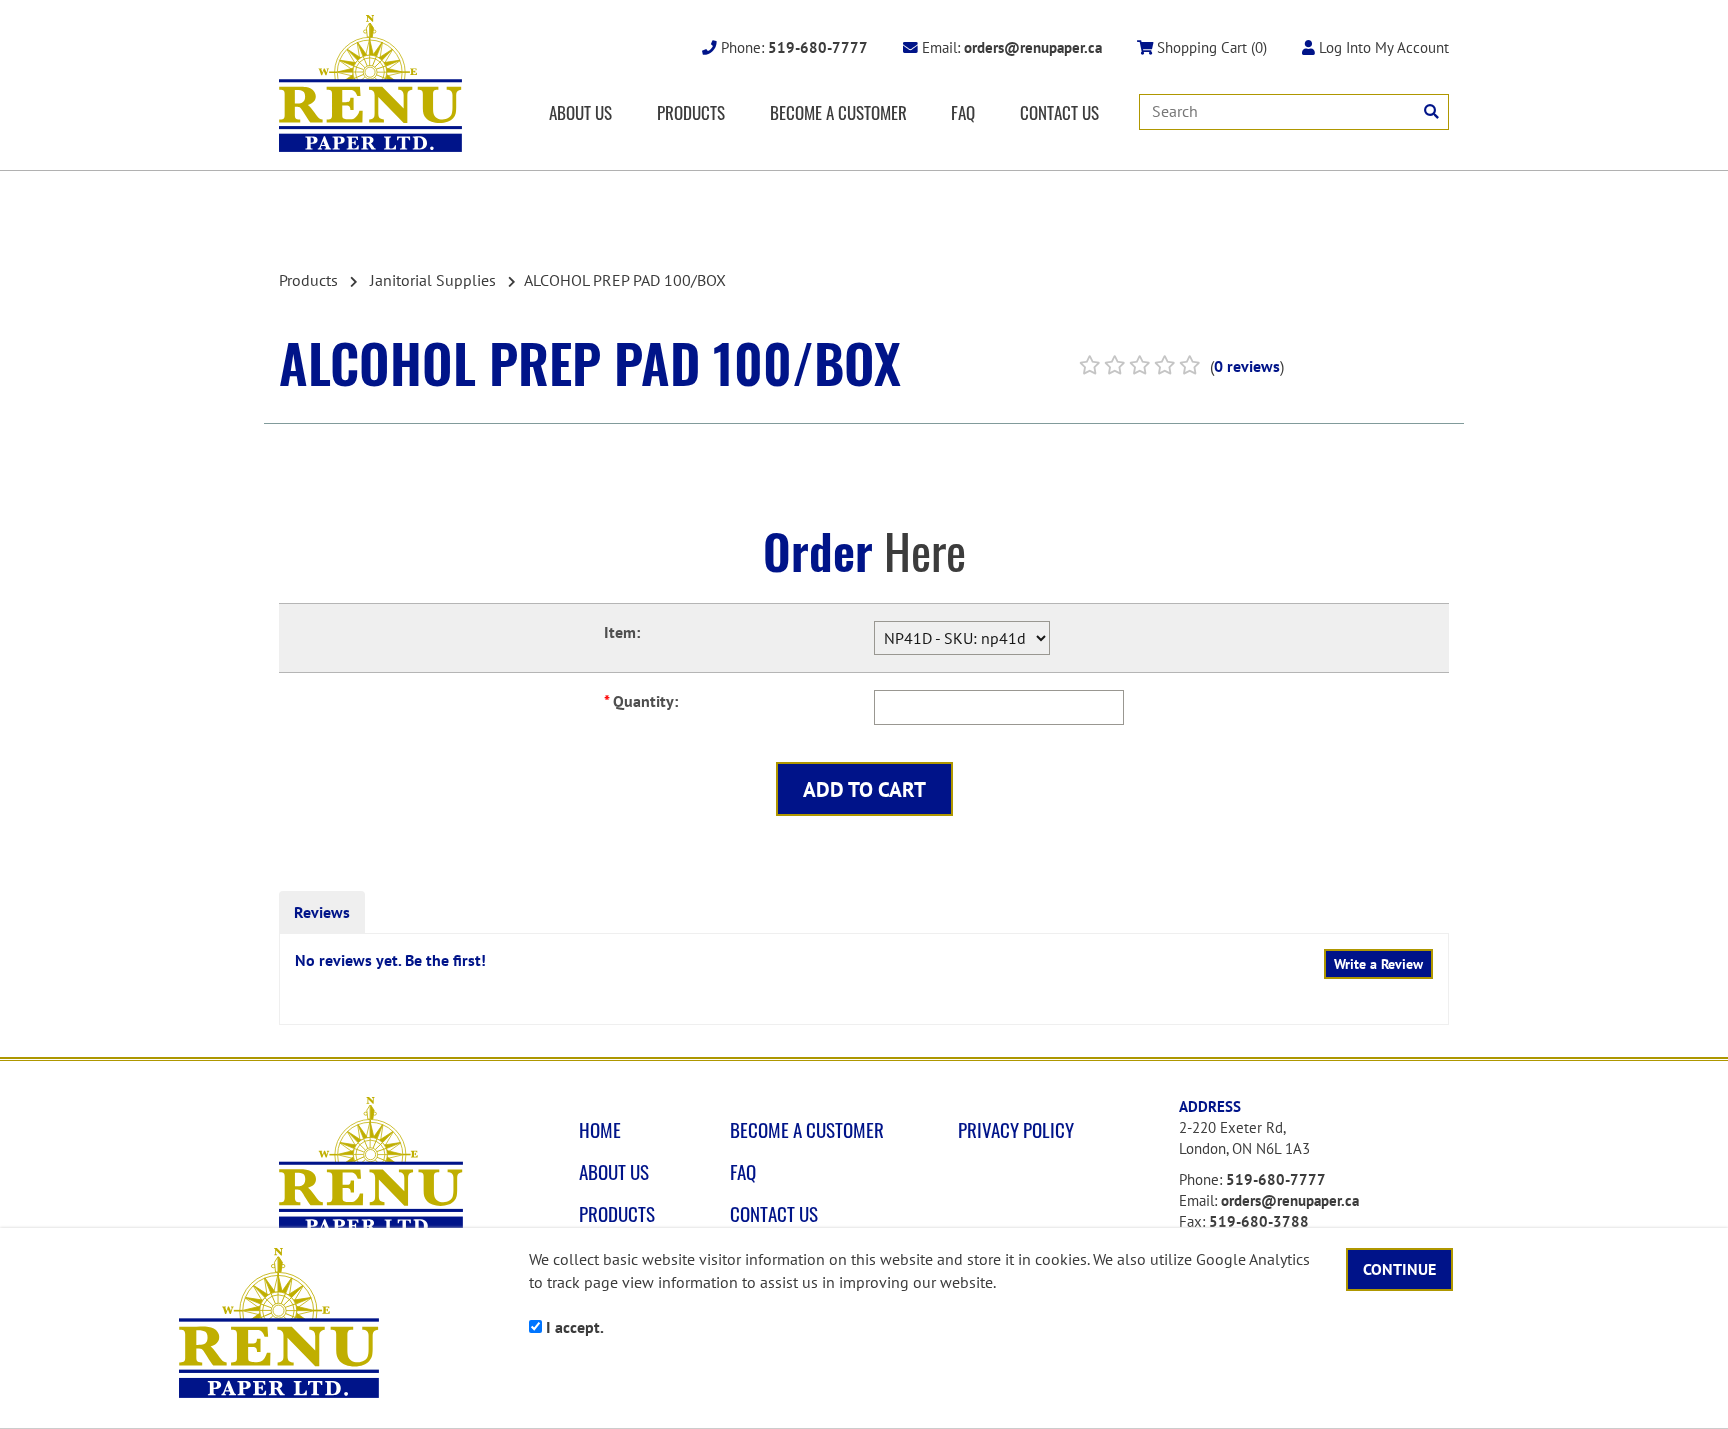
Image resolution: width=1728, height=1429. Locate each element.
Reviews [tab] (322, 912)
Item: (622, 632)
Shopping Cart (1210, 47)
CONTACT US (1059, 112)
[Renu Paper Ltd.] (370, 83)
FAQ (963, 112)
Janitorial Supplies (433, 280)
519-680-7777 (1276, 1179)
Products (308, 280)
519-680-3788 (1259, 1221)
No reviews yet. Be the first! (390, 960)
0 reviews (1247, 366)
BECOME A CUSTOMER (838, 112)
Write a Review (1378, 964)
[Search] (1431, 111)
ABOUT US (580, 112)
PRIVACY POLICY (1016, 1130)
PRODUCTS (691, 112)
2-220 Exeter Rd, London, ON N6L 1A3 (1244, 1138)
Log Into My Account (1382, 47)
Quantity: (641, 701)
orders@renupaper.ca (1290, 1200)
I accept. (573, 1327)
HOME (600, 1130)
